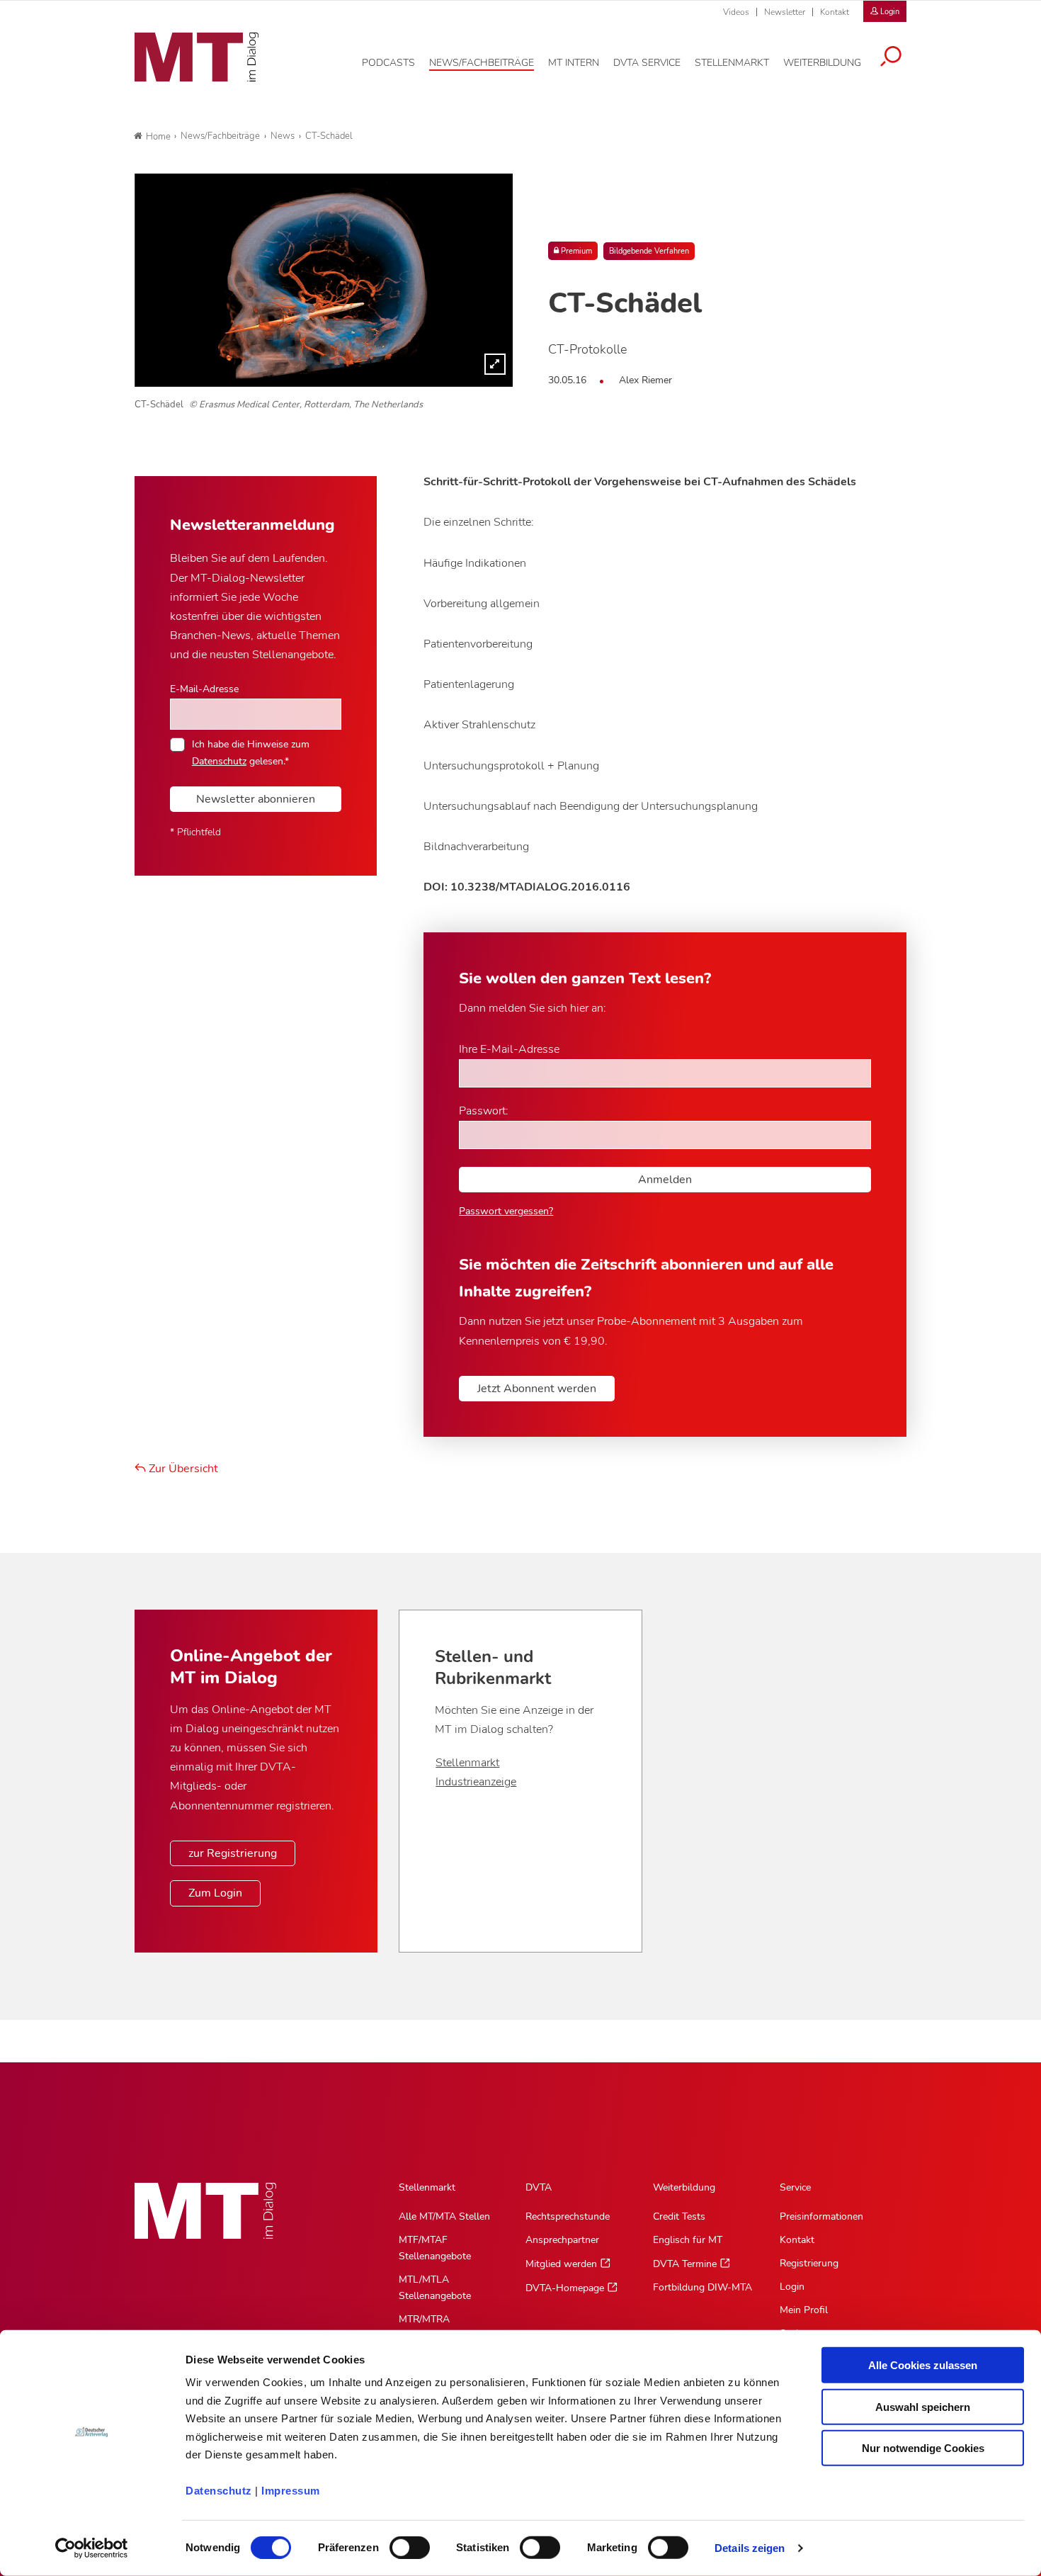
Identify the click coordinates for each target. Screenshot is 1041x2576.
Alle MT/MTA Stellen (444, 2216)
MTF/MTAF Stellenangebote (435, 2248)
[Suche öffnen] (891, 58)
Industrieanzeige (476, 1782)
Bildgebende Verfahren (649, 251)
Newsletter (785, 12)
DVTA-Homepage (565, 2288)
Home (158, 137)
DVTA (539, 2187)
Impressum (291, 2491)
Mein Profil (804, 2310)
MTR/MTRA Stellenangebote (435, 2327)
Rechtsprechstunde (568, 2216)
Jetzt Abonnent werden (537, 1389)
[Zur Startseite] (197, 57)
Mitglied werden (561, 2264)
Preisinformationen (821, 2216)
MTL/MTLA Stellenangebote (435, 2288)
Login (792, 2287)
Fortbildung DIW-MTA (702, 2287)
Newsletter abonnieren (256, 799)
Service (795, 2187)
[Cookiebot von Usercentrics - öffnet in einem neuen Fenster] (92, 2548)
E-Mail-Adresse (204, 689)
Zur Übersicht (182, 1469)
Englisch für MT (688, 2240)
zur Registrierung (233, 1853)
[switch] (397, 2544)
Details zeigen (750, 2548)
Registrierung (809, 2263)
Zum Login (215, 1893)
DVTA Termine (685, 2264)
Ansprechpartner (562, 2240)
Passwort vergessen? (506, 1211)
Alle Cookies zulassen (923, 2365)
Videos (736, 12)
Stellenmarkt (467, 1763)
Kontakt (835, 12)
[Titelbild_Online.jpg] (324, 280)
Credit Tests (679, 2216)
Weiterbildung (684, 2187)
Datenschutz (219, 2491)
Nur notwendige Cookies (923, 2448)
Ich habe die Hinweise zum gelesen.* (251, 752)
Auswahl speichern (923, 2406)
